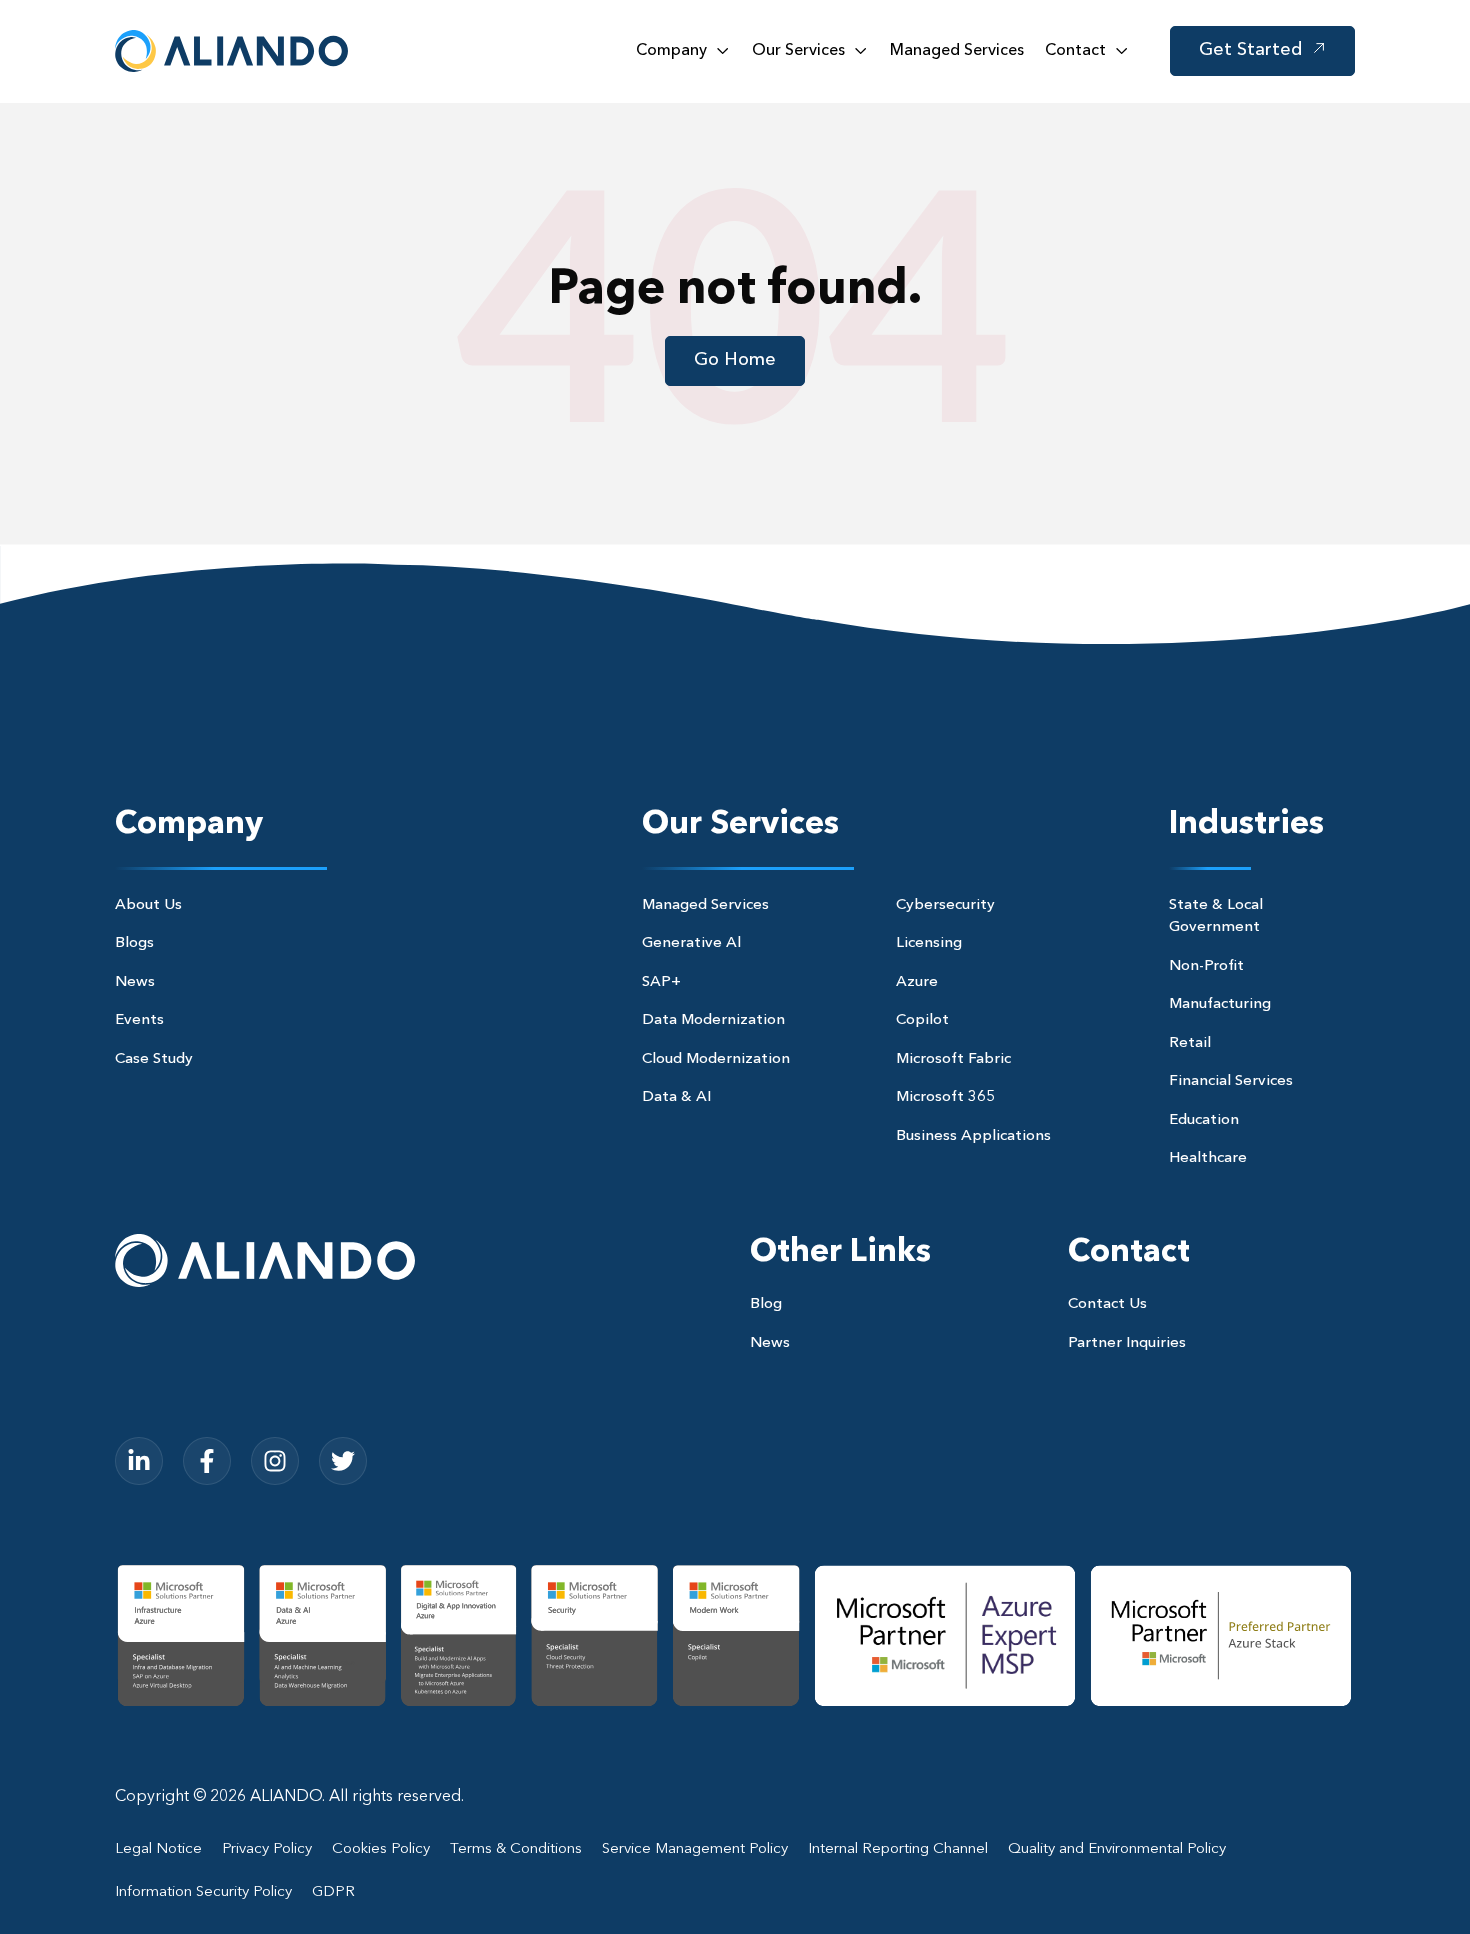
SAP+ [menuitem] (661, 982)
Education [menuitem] (1204, 1120)
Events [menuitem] (139, 1020)
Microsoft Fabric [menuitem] (953, 1059)
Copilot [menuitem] (922, 1020)
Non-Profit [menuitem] (1206, 966)
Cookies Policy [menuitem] (381, 1849)
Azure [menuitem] (917, 982)
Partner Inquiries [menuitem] (1127, 1343)
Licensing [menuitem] (929, 943)
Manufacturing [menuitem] (1220, 1004)
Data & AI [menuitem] (676, 1097)
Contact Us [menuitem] (1107, 1304)
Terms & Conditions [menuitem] (516, 1849)
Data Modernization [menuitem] (713, 1020)
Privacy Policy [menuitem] (267, 1849)
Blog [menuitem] (766, 1304)
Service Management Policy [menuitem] (695, 1849)
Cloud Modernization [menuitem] (716, 1059)
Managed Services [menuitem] (705, 905)
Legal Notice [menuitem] (158, 1849)
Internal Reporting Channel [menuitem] (898, 1849)
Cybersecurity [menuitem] (945, 905)
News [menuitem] (135, 982)
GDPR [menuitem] (333, 1892)
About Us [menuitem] (148, 905)
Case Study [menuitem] (154, 1059)
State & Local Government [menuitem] (1216, 917)
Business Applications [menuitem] (973, 1136)
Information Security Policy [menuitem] (203, 1892)
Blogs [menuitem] (134, 943)
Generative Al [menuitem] (691, 943)
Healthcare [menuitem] (1208, 1158)
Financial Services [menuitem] (1231, 1081)
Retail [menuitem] (1190, 1043)
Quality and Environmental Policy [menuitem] (1117, 1849)
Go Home (735, 360)
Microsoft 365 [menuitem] (945, 1097)
